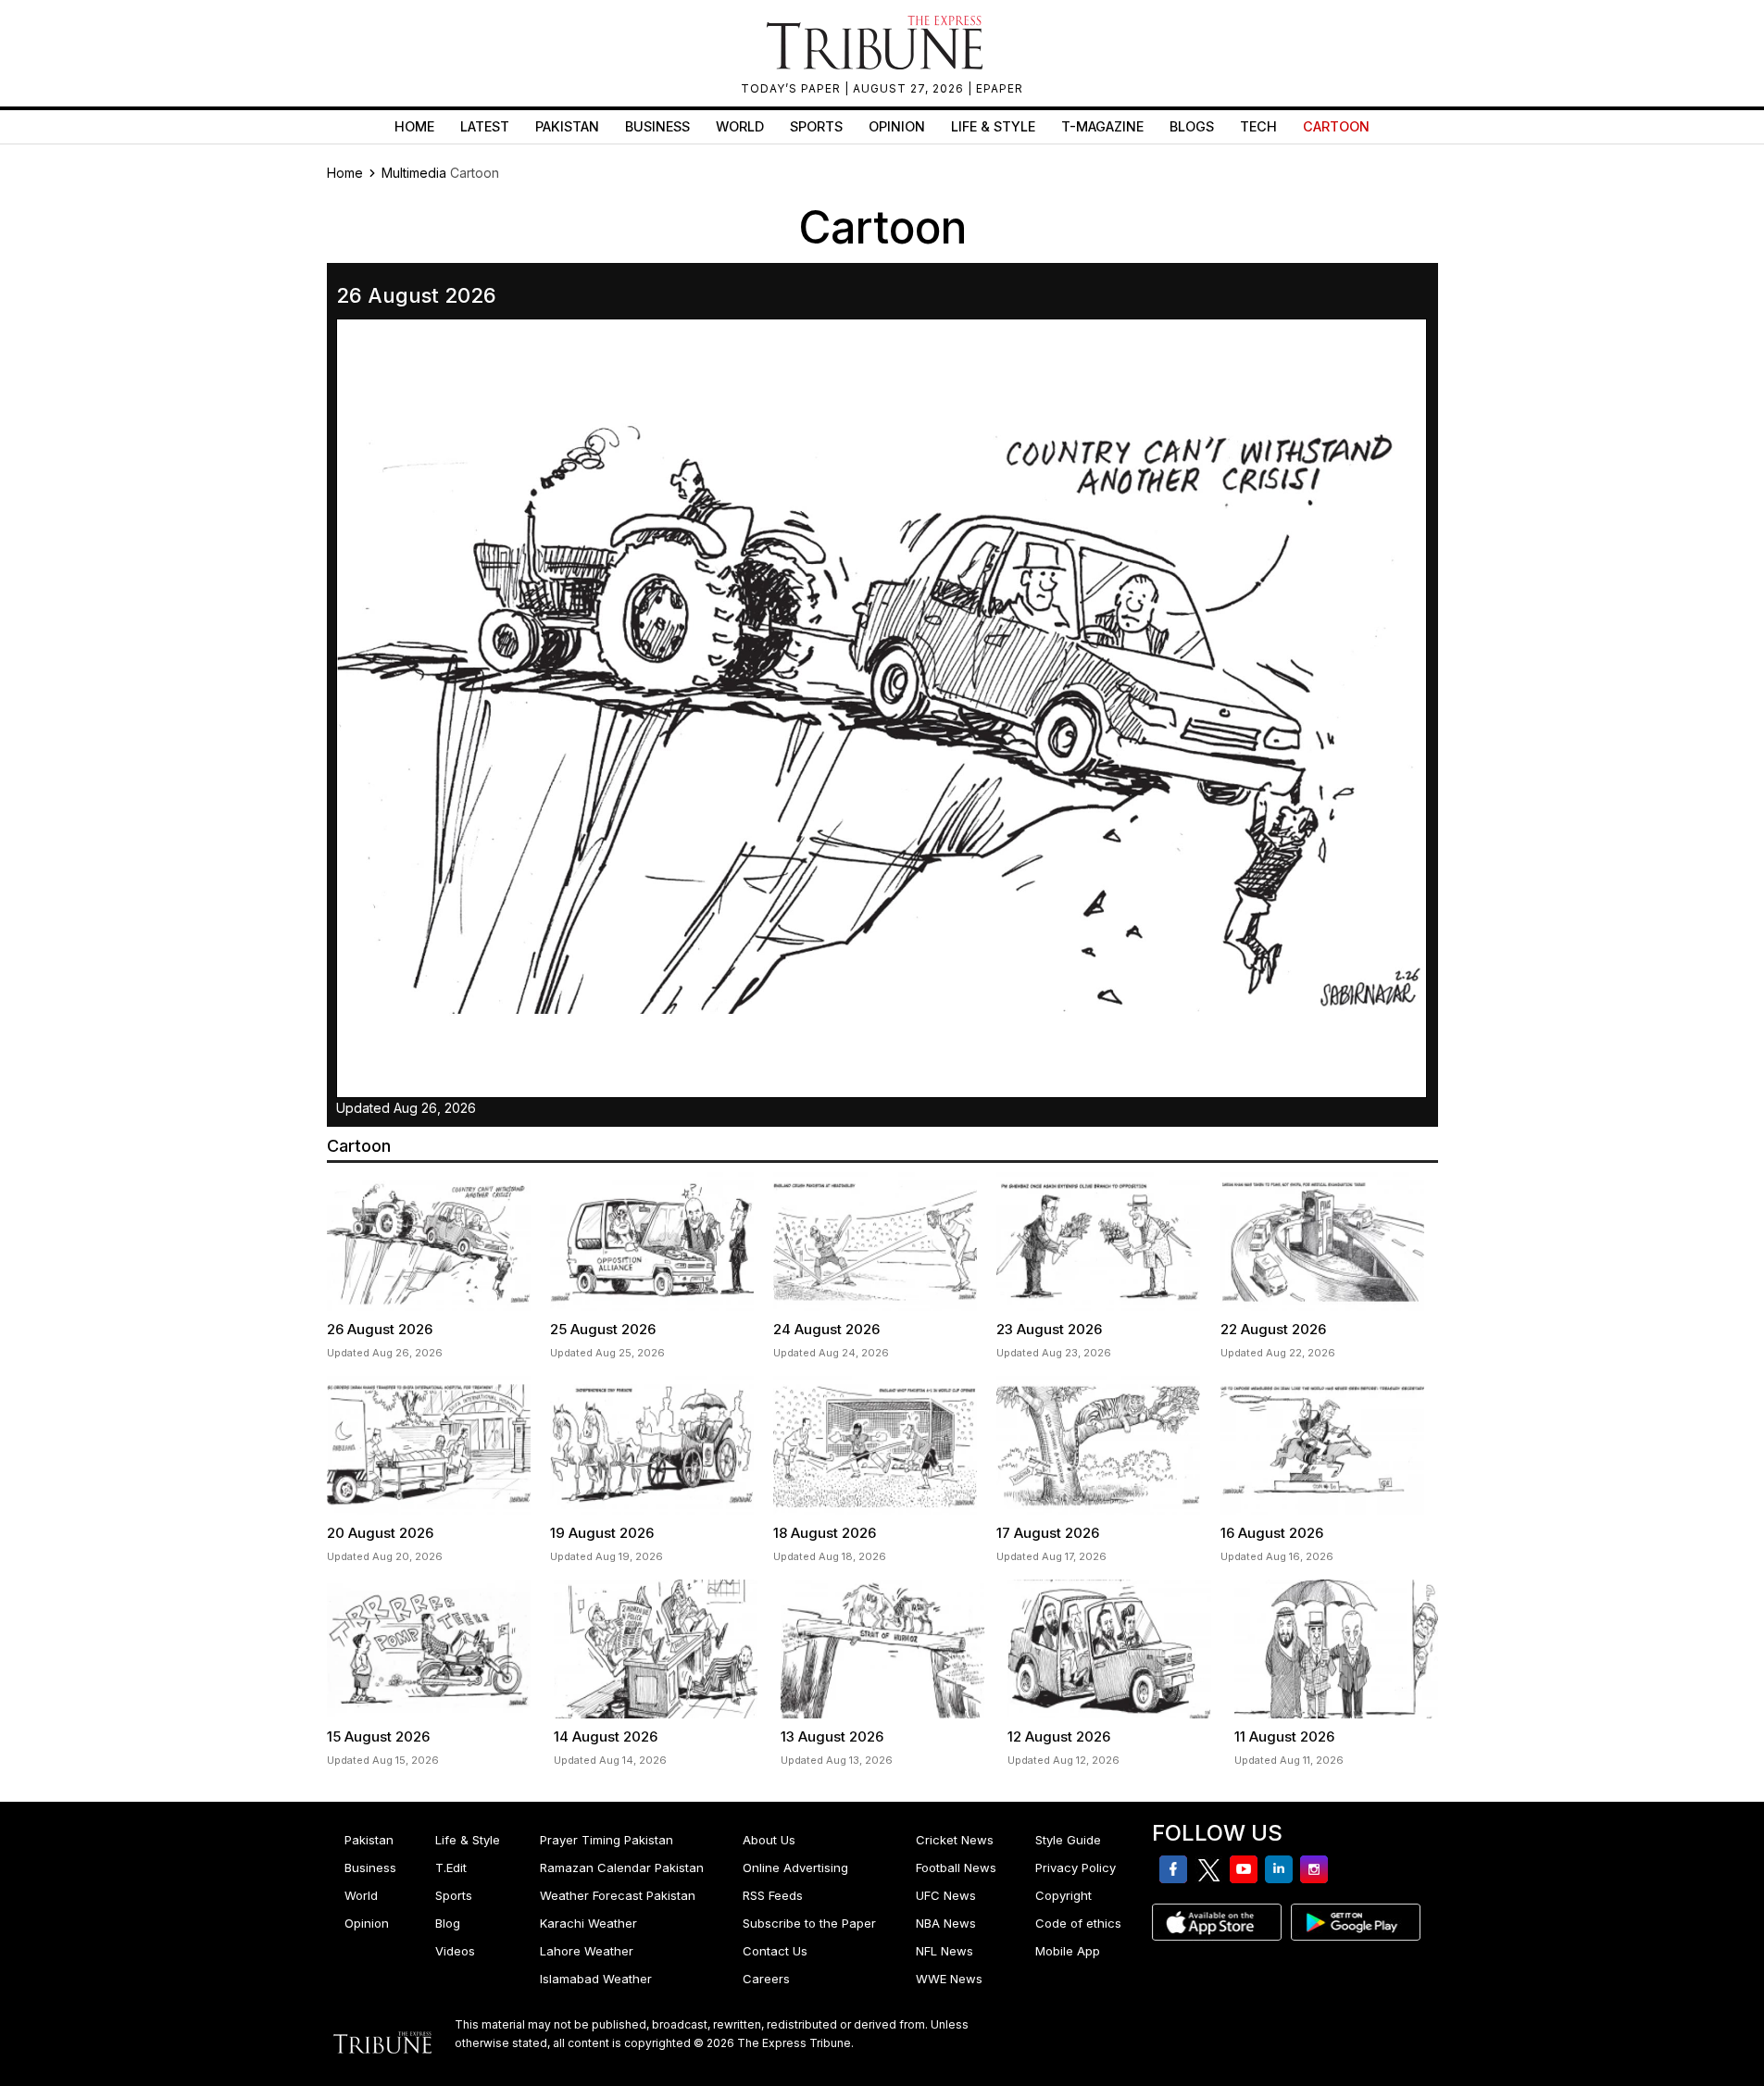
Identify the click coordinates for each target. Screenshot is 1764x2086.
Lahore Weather (587, 1951)
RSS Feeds (773, 1895)
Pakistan (567, 126)
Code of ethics (1078, 1923)
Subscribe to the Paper (809, 1923)
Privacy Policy (1076, 1867)
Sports (816, 126)
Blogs (1192, 126)
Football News (956, 1867)
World (740, 126)
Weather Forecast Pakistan (618, 1895)
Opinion (897, 126)
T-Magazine (1102, 126)
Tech (1258, 126)
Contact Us (775, 1951)
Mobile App (1068, 1951)
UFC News (946, 1895)
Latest (485, 126)
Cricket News (955, 1840)
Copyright (1063, 1895)
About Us (769, 1840)
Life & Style (993, 126)
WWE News (949, 1979)
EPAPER (1000, 88)
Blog (448, 1923)
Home (414, 126)
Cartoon (1336, 126)
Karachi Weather (588, 1923)
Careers (766, 1979)
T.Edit (451, 1867)
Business (657, 126)
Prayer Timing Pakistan (607, 1840)
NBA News (946, 1923)
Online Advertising (795, 1867)
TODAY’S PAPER (793, 88)
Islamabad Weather (596, 1979)
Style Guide (1068, 1840)
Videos (455, 1951)
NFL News (945, 1951)
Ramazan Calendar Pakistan (622, 1867)
